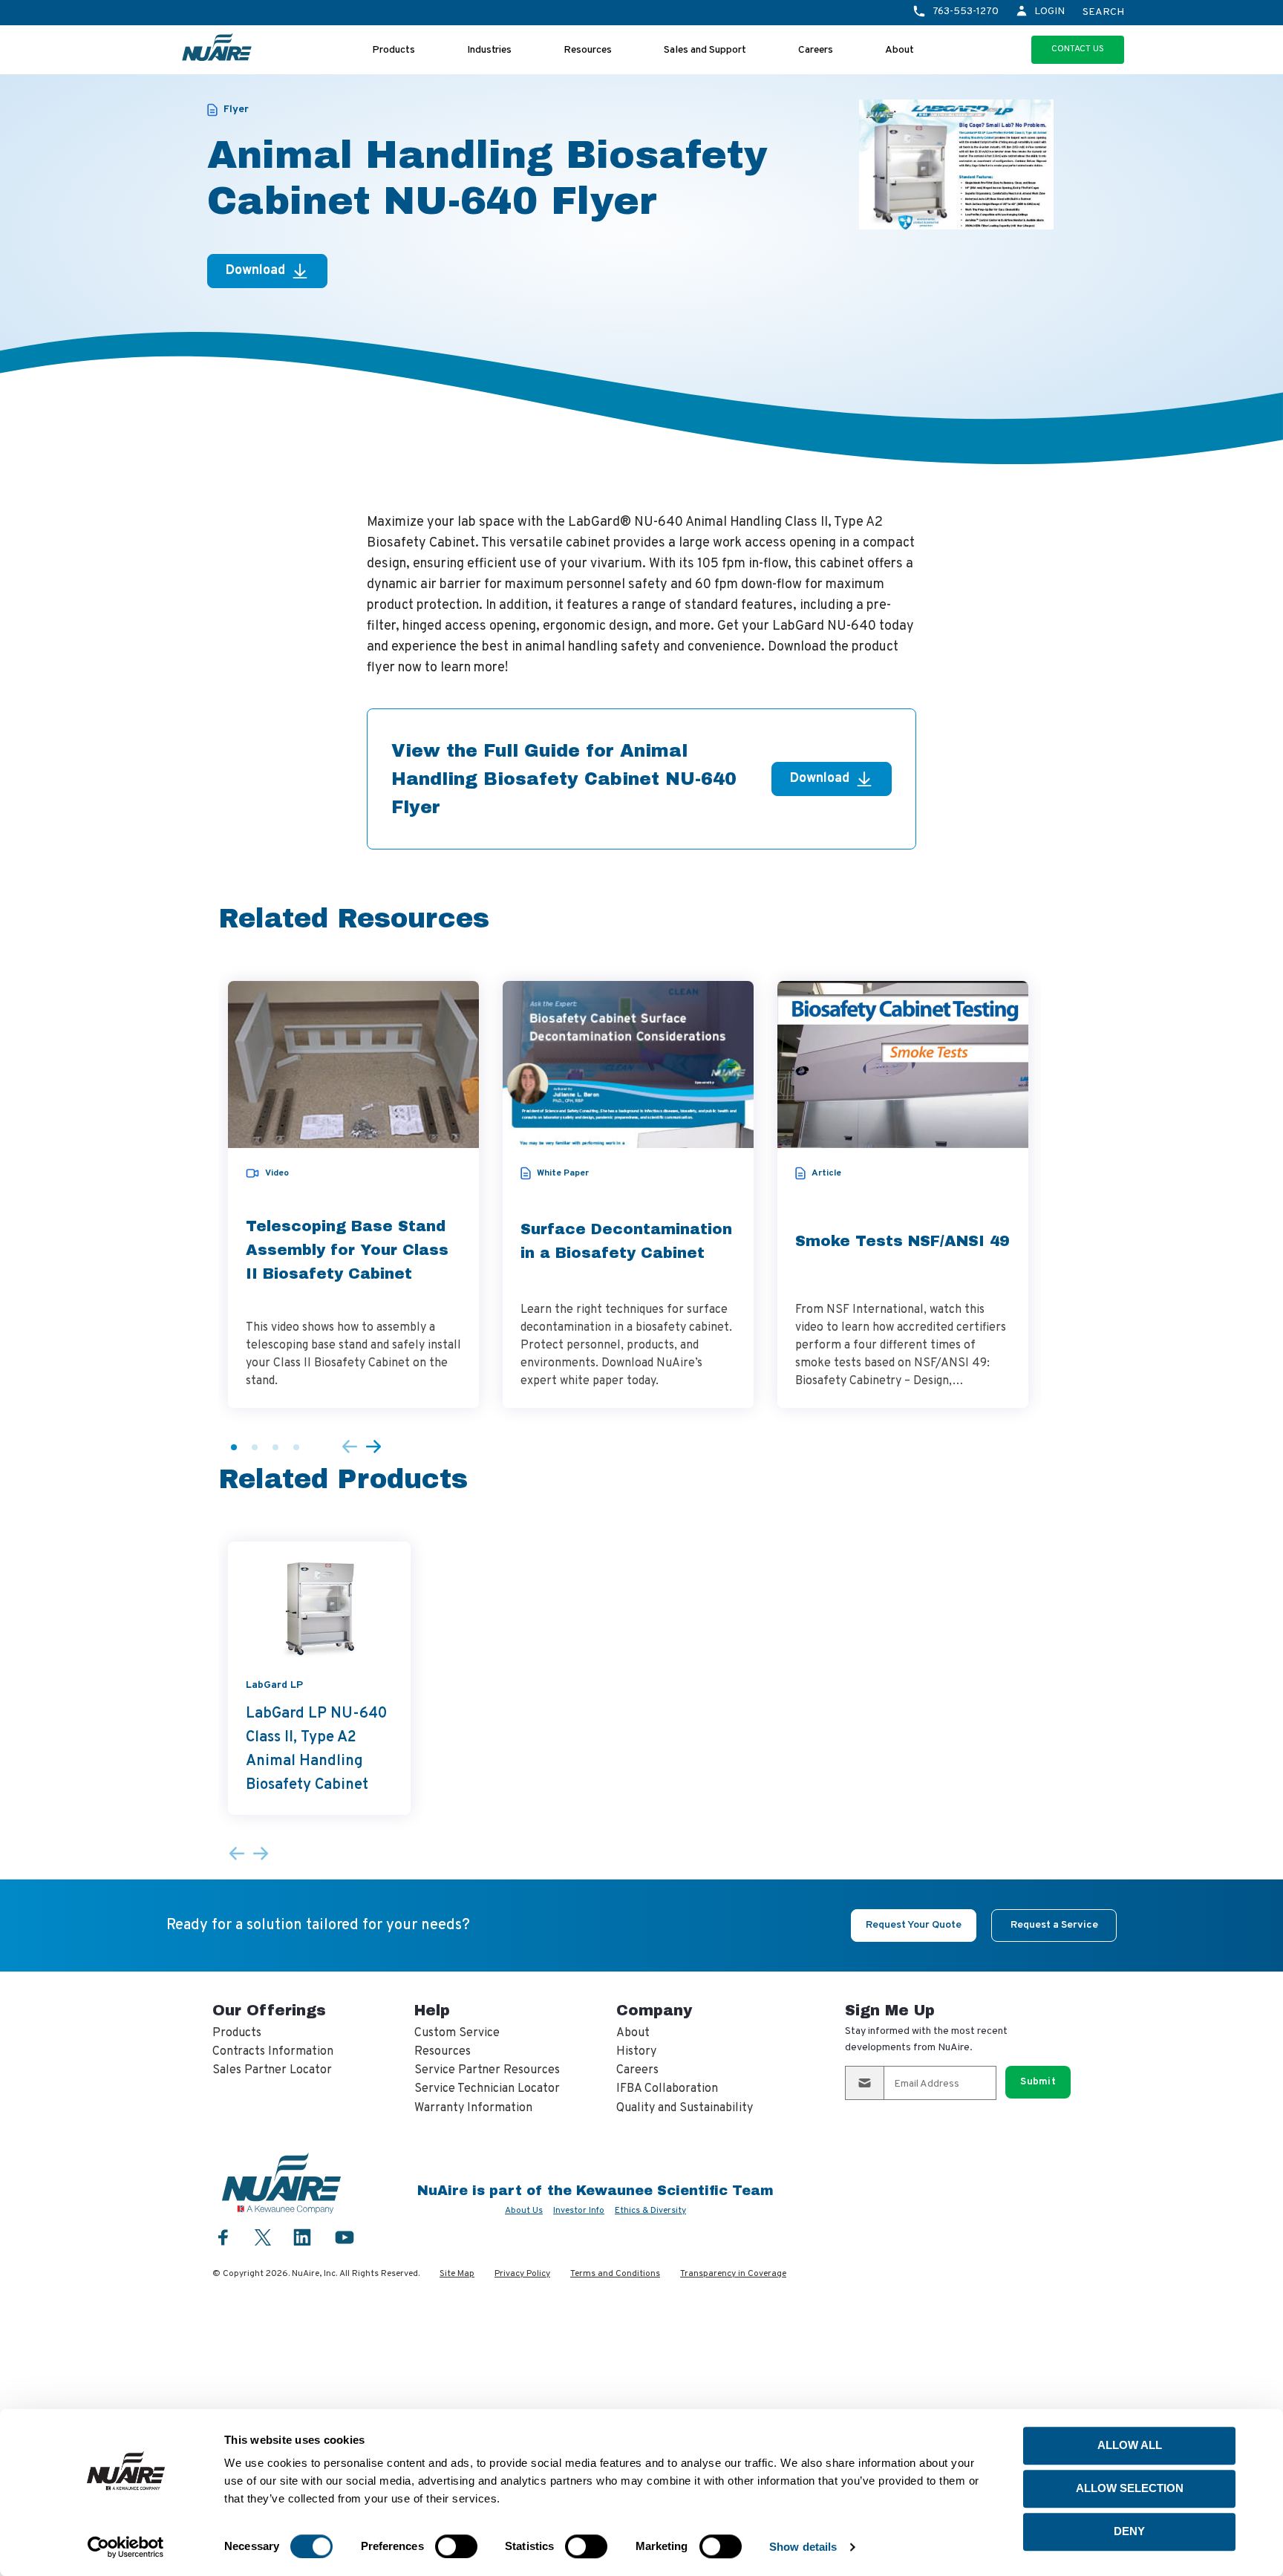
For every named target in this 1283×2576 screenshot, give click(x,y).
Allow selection (1130, 2488)
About (900, 50)
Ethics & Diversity (650, 2211)
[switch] (456, 2546)
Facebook (223, 2237)
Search (1103, 13)
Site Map (457, 2274)
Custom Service (457, 2033)
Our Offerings (269, 2010)
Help (432, 2010)
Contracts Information (273, 2052)
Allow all (1130, 2445)
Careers (816, 50)
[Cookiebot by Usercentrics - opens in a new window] (126, 2547)
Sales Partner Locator (272, 2070)
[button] (234, 1447)
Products (394, 50)
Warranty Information (473, 2108)
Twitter (263, 2236)
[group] (353, 1194)
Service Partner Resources (487, 2070)
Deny (1129, 2531)
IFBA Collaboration (667, 2089)
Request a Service (1054, 1925)
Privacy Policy (522, 2274)
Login (1049, 12)
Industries (489, 50)
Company (654, 2010)
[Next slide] (373, 1448)
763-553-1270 (966, 12)
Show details (803, 2547)
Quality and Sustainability (685, 2108)
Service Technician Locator (487, 2089)
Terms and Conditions (615, 2274)
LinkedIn (302, 2237)
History (636, 2052)
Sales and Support (705, 50)
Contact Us (1078, 49)
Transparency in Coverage (733, 2274)
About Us (524, 2211)
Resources (588, 50)
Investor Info (579, 2211)
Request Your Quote (914, 1925)
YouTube (345, 2237)
